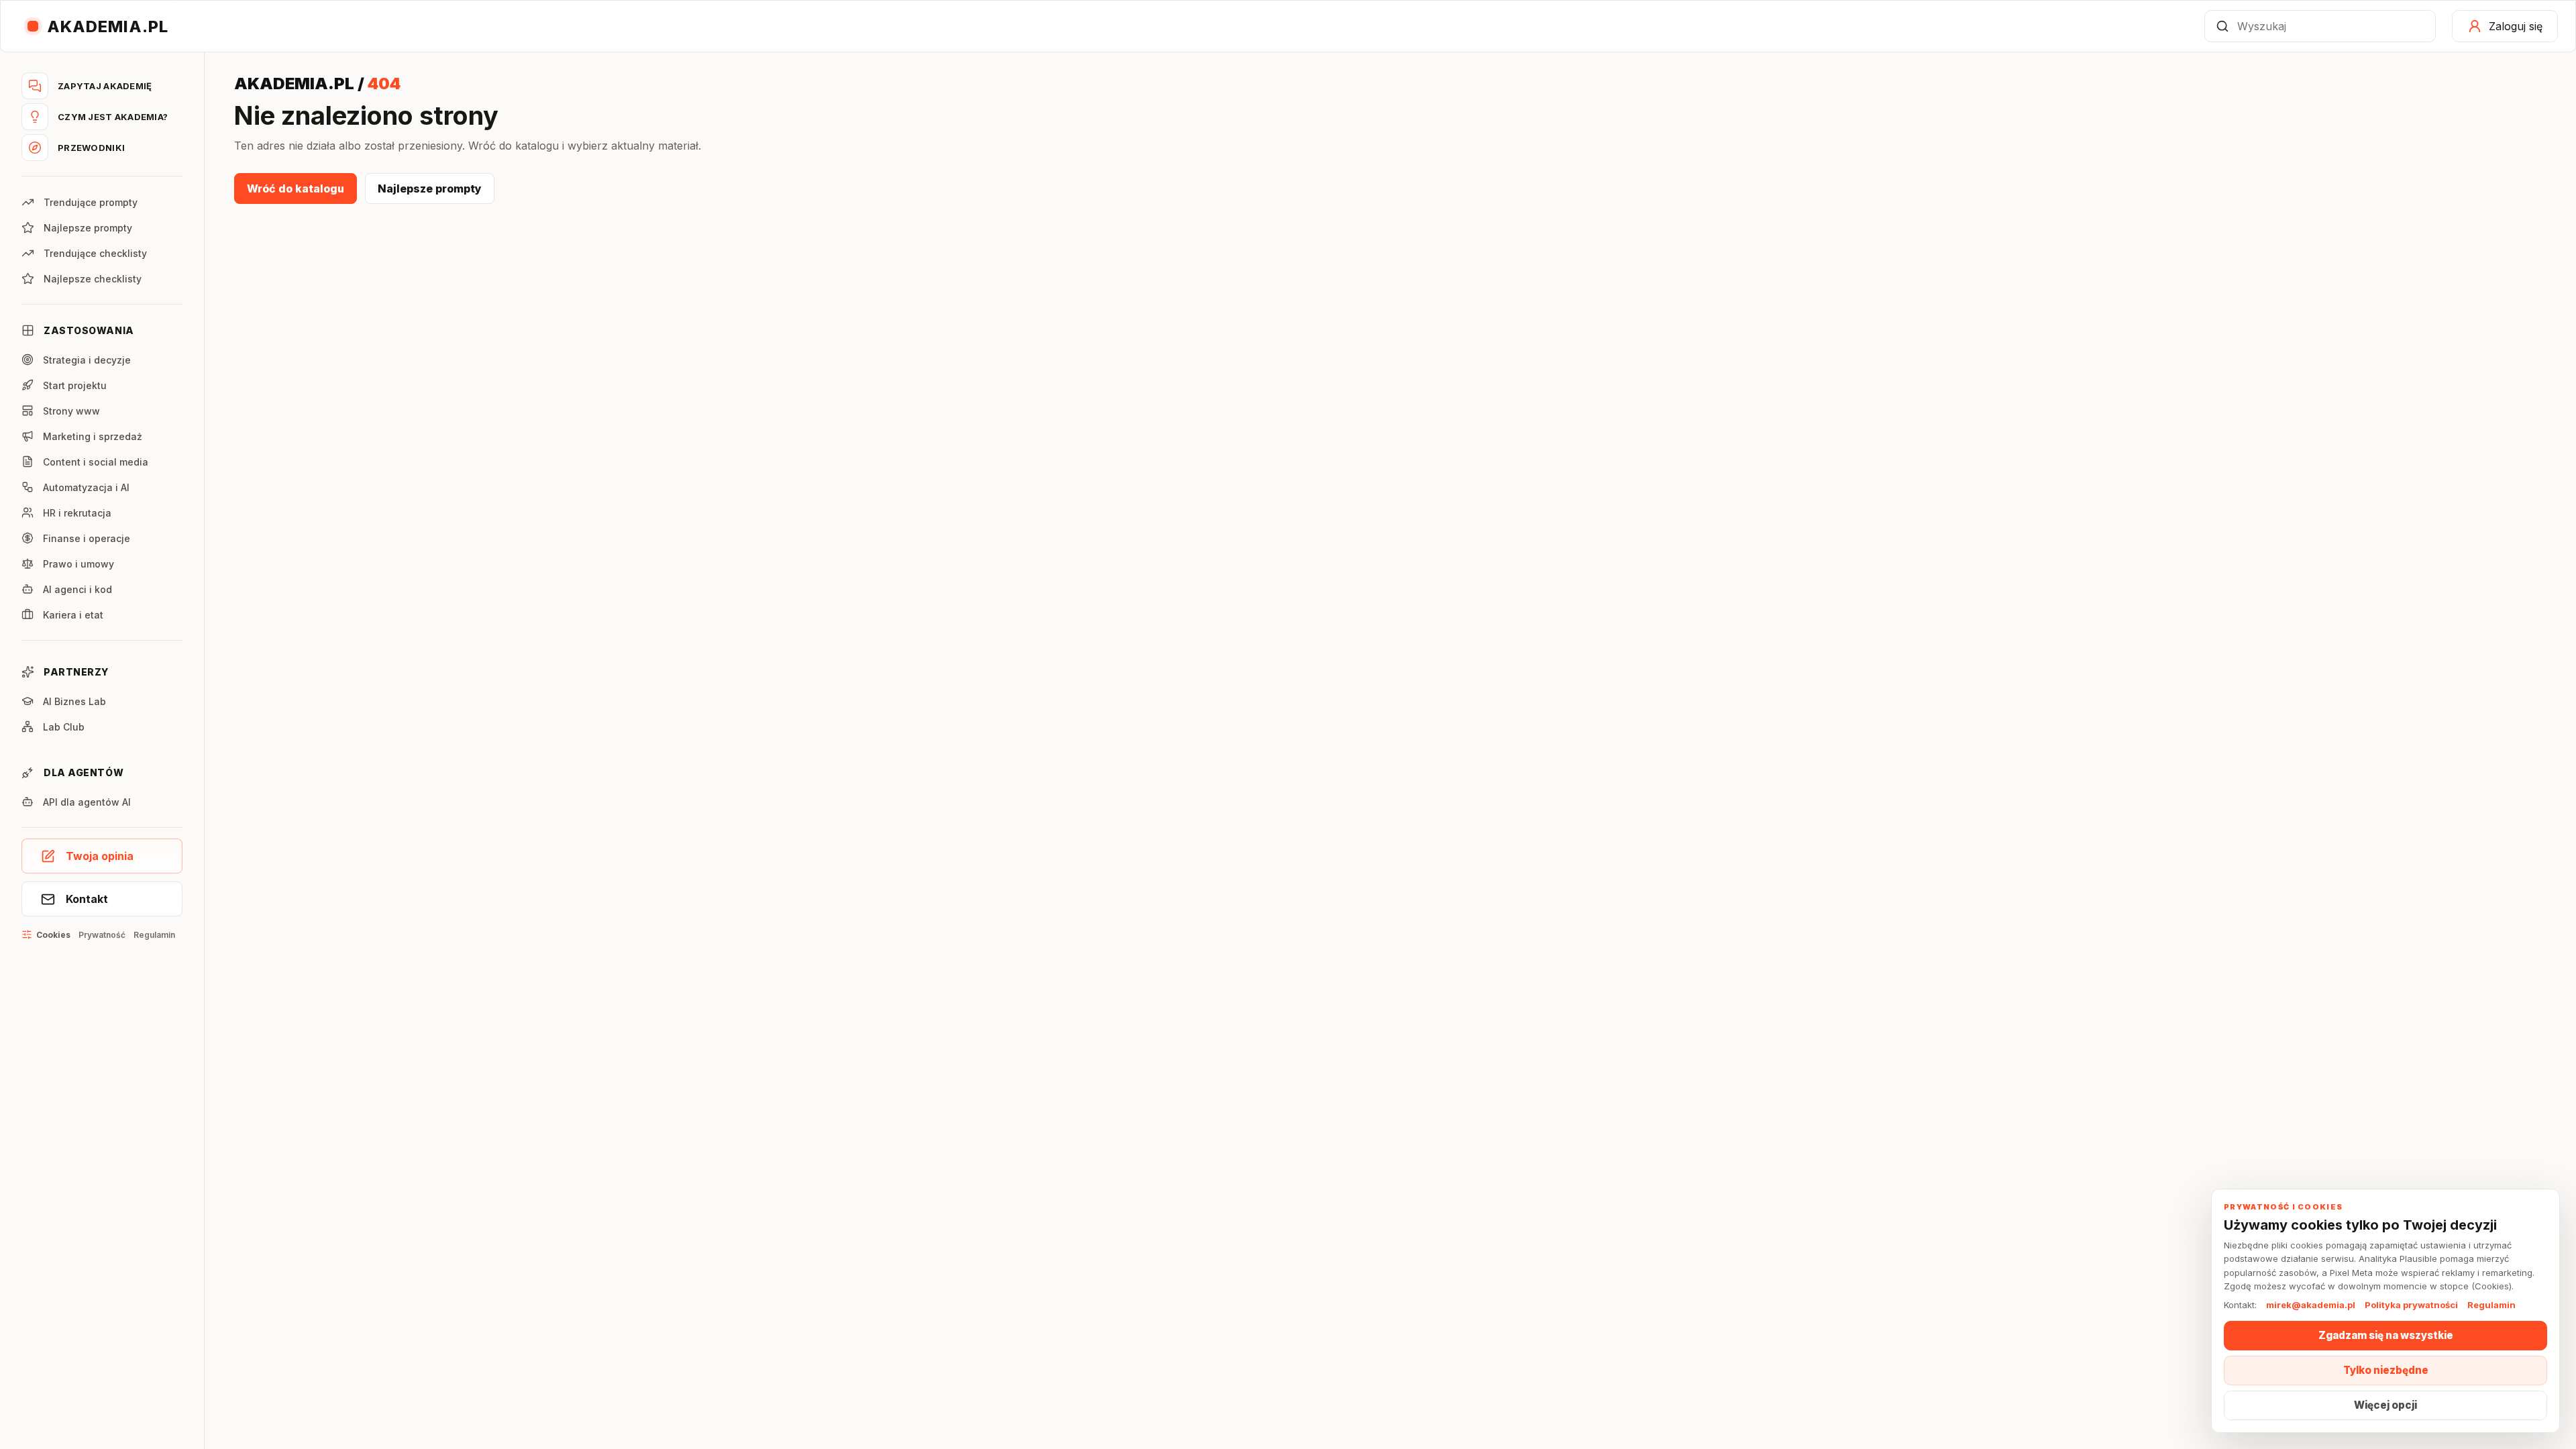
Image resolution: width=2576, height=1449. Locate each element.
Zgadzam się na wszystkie (2386, 1335)
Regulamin (154, 935)
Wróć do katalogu (296, 189)
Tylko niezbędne (2386, 1370)
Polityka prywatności (2411, 1305)
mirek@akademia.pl (2311, 1305)
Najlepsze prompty (430, 189)
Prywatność (102, 935)
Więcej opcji (2385, 1405)
